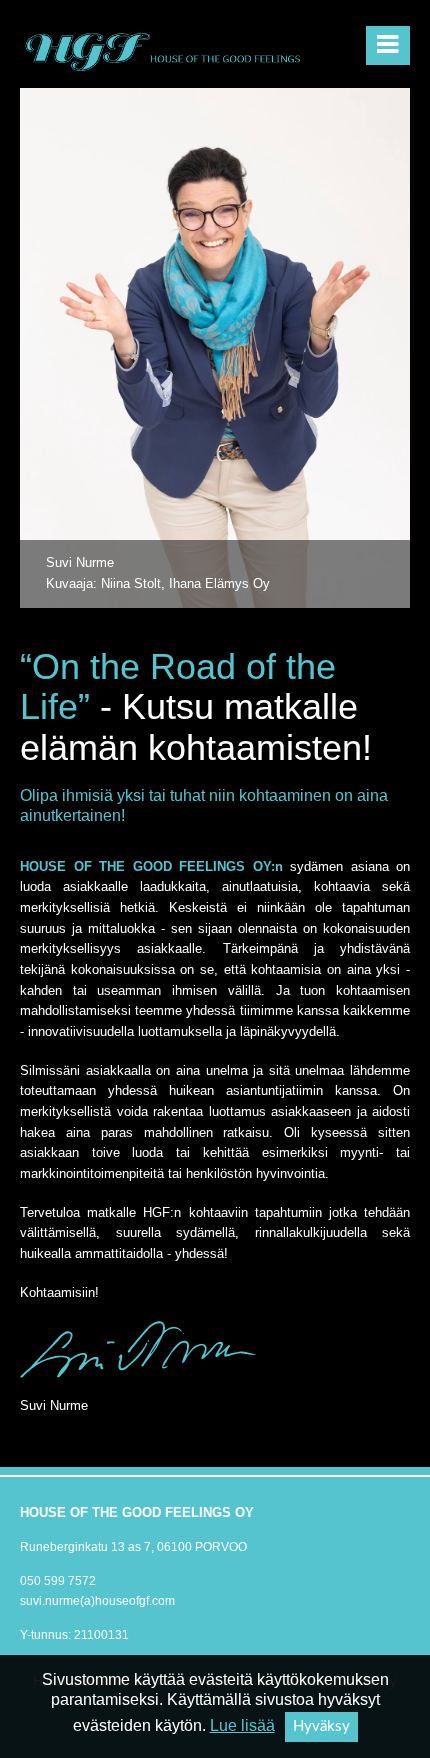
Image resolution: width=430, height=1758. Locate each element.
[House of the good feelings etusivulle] (165, 48)
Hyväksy (321, 1726)
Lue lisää (242, 1725)
